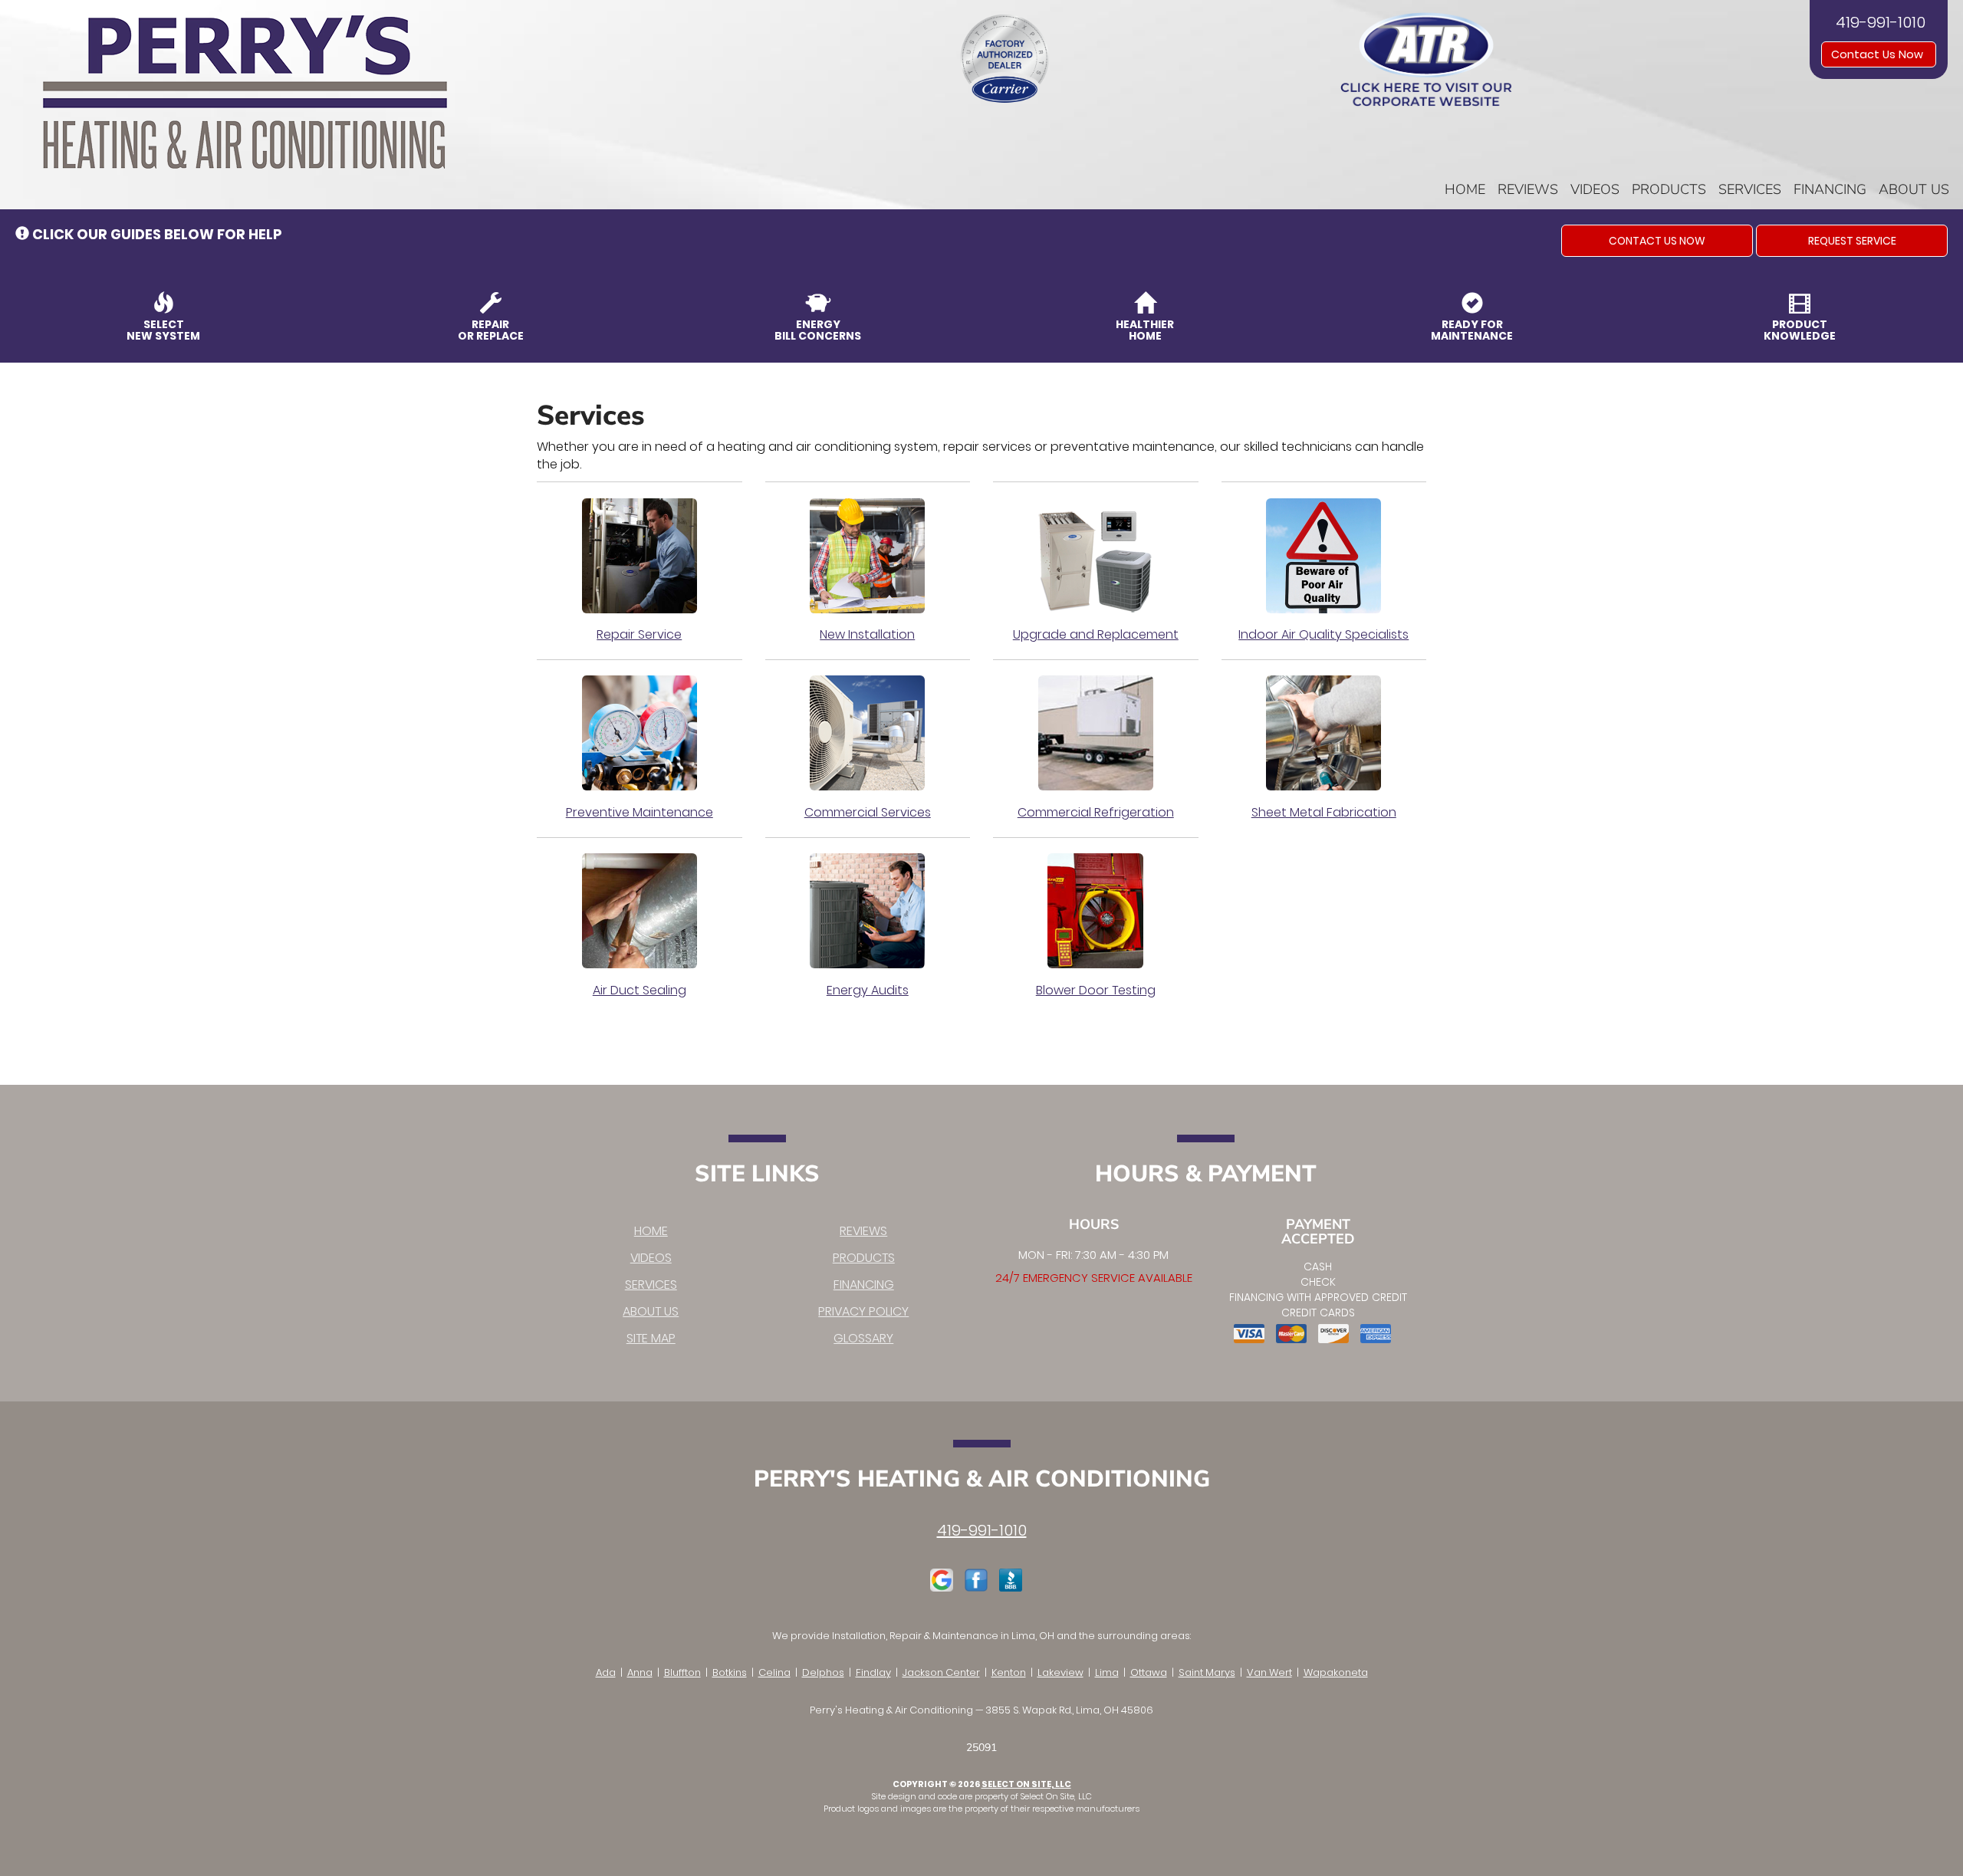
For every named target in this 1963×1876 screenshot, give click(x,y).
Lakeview (1060, 1672)
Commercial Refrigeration (1096, 812)
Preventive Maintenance (640, 812)
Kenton (1009, 1672)
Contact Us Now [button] (1879, 54)
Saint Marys (1207, 1672)
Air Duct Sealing (640, 990)
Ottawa (1149, 1672)
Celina (774, 1672)
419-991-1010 (982, 1530)
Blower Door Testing (1096, 990)
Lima (1107, 1672)
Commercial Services (868, 812)
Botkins (730, 1672)
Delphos (823, 1672)
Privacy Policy (863, 1311)
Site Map (651, 1338)
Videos (1595, 189)
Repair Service (639, 634)
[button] (1657, 241)
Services (1750, 189)
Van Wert (1269, 1672)
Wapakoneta (1336, 1672)
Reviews (1528, 189)
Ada (606, 1672)
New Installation (867, 634)
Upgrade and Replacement (1096, 634)
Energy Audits (868, 990)
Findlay (873, 1672)
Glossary (863, 1338)
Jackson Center (941, 1672)
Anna (640, 1672)
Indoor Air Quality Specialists (1323, 634)
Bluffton (682, 1672)
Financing (1830, 189)
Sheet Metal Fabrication (1324, 812)
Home (1465, 189)
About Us (1914, 189)
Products (1669, 189)
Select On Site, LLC (1026, 1784)
